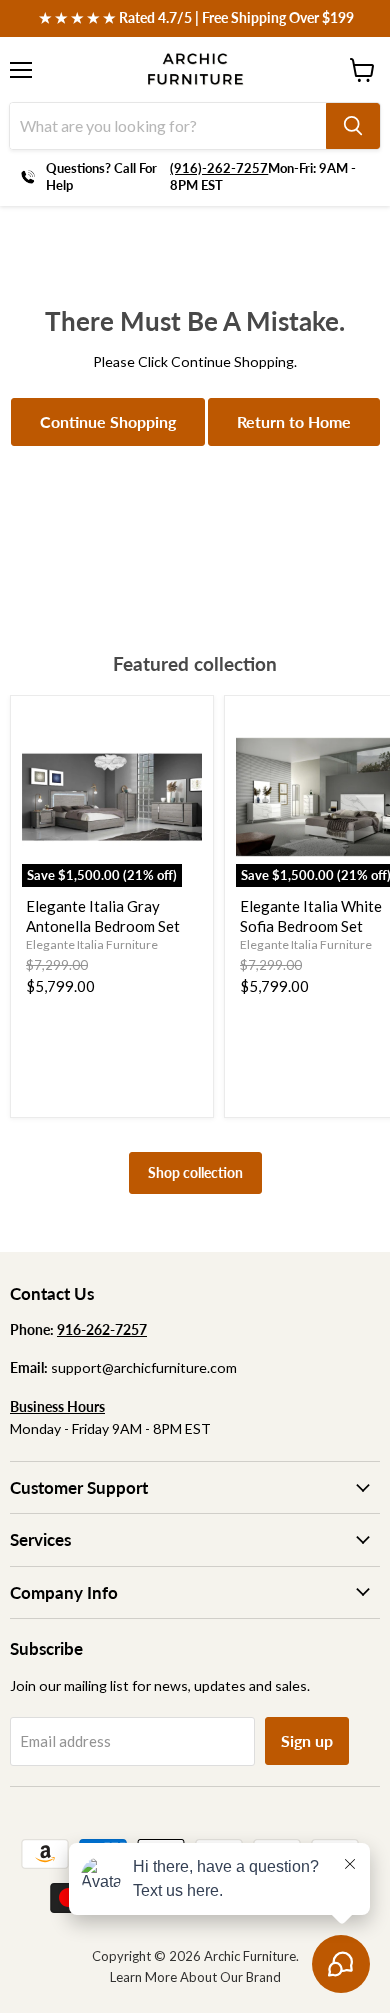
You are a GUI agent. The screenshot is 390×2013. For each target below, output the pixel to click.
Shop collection (195, 1172)
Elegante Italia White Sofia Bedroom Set (311, 916)
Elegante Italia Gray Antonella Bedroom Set (103, 916)
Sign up (307, 1740)
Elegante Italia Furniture (92, 944)
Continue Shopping (108, 421)
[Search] (353, 126)
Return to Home (294, 421)
